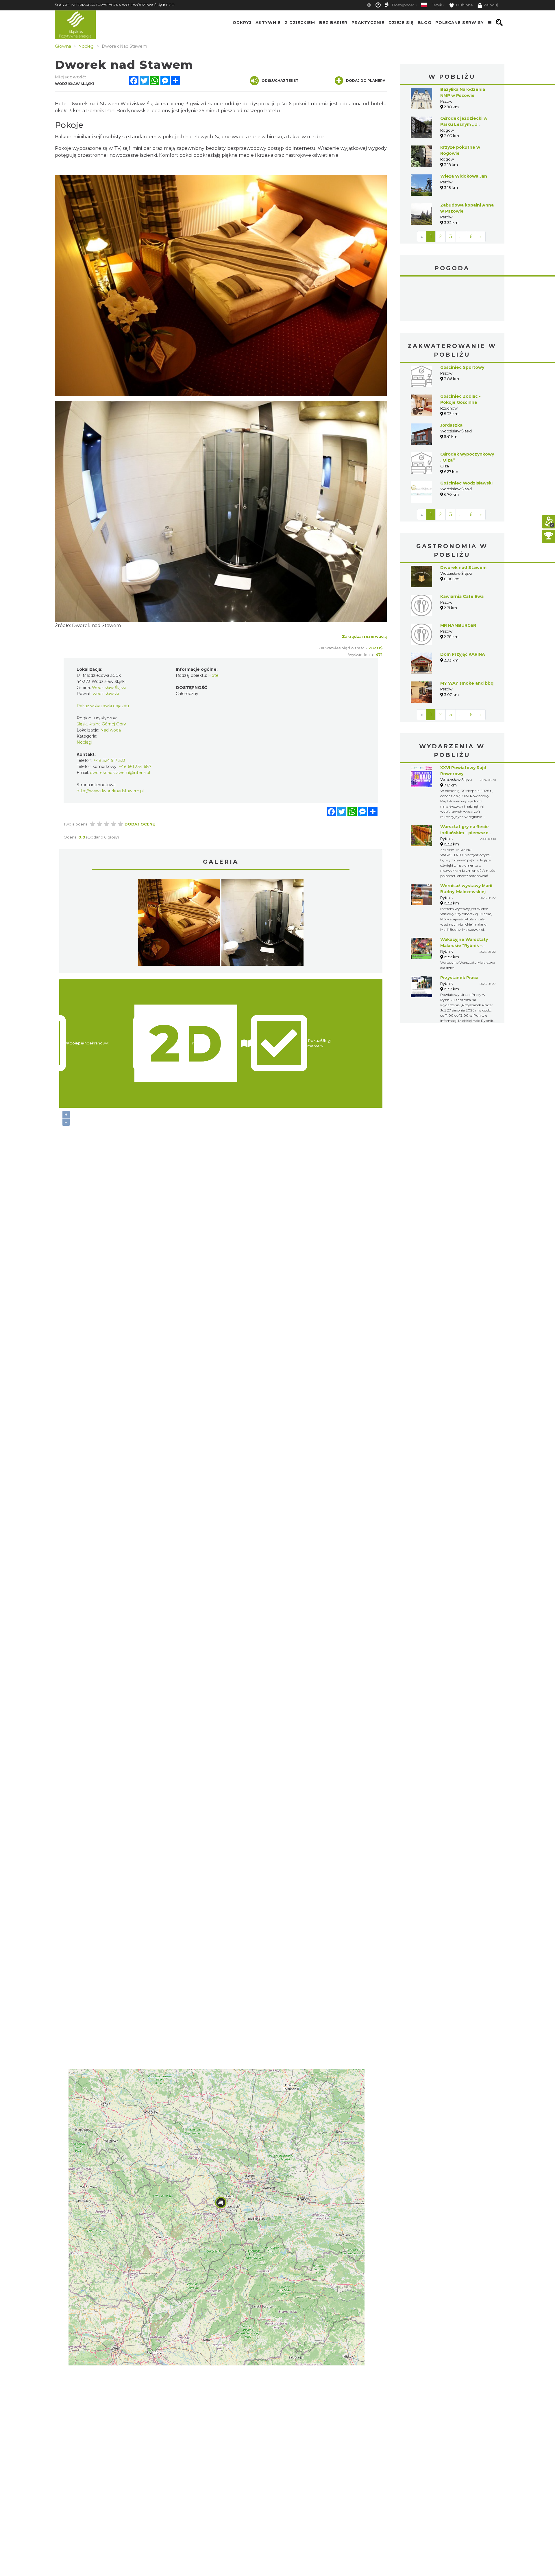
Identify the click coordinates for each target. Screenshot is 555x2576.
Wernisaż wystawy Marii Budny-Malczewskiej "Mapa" (466, 892)
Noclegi (84, 742)
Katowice (452, 300)
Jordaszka (451, 425)
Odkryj (242, 23)
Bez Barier (333, 23)
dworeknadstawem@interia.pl (120, 773)
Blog (424, 23)
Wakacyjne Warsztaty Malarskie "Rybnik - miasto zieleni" (464, 946)
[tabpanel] (179, 924)
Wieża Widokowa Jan (464, 176)
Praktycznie (368, 23)
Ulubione (464, 5)
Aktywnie (268, 23)
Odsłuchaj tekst (280, 81)
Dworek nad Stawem (96, 625)
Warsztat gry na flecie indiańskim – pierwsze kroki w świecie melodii (466, 833)
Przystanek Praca (459, 978)
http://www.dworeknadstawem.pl (110, 791)
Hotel (214, 675)
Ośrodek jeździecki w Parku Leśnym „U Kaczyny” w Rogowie (464, 124)
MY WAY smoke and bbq (467, 683)
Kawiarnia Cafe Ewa (462, 596)
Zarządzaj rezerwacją (364, 636)
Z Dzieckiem (300, 23)
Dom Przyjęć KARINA (463, 654)
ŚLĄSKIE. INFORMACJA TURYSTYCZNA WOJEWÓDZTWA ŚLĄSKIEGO (115, 5)
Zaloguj (491, 5)
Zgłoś (375, 648)
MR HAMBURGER (458, 625)
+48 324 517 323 (109, 760)
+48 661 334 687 (135, 766)
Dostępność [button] (403, 5)
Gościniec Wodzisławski (466, 483)
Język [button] (437, 5)
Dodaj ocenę (140, 824)
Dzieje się (401, 23)
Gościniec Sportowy (462, 367)
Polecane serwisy (460, 23)
